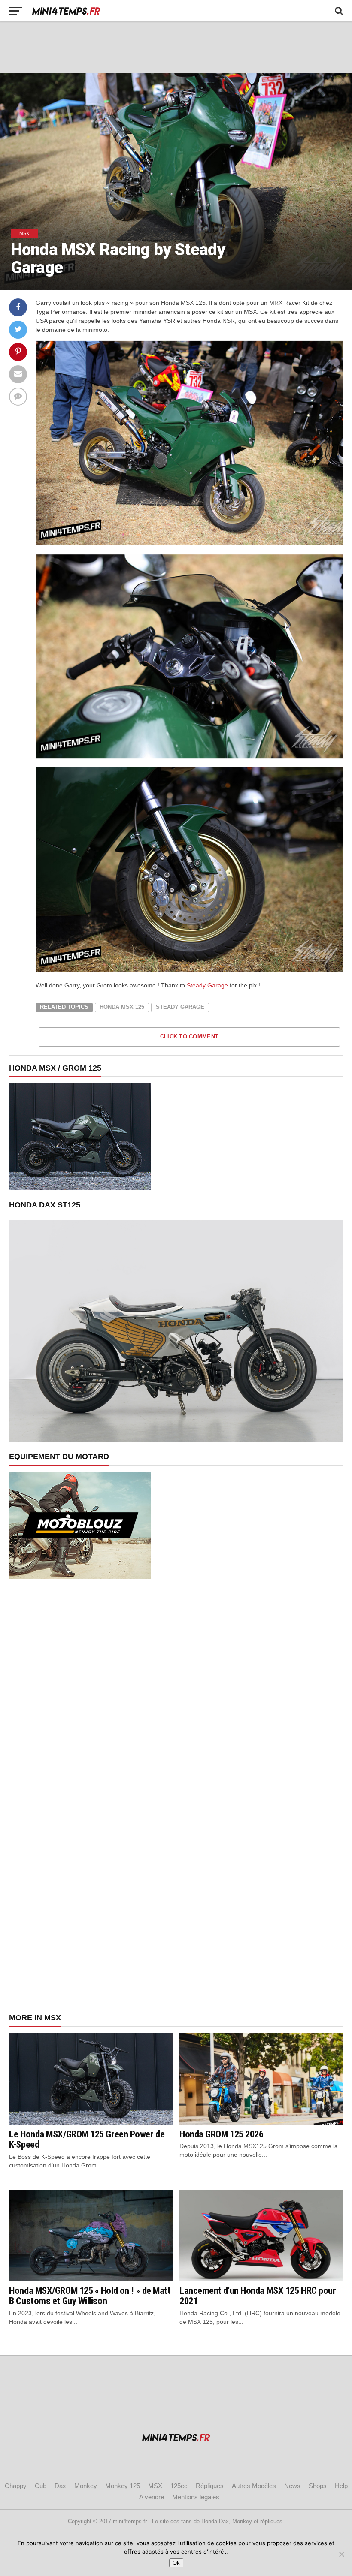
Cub (41, 2486)
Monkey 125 (123, 2486)
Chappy (16, 2486)
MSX (155, 2486)
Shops (318, 2486)
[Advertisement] (176, 47)
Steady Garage (207, 985)
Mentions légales (196, 2497)
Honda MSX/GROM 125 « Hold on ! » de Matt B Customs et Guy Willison (90, 2296)
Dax (60, 2486)
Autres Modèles (254, 2486)
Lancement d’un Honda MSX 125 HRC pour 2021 (258, 2296)
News (292, 2486)
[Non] (341, 2554)
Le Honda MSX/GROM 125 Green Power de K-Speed (87, 2139)
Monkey (86, 2486)
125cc (179, 2486)
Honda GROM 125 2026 (222, 2134)
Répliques (210, 2486)
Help (341, 2486)
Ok (176, 2563)
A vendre (152, 2497)
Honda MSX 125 (122, 1007)
